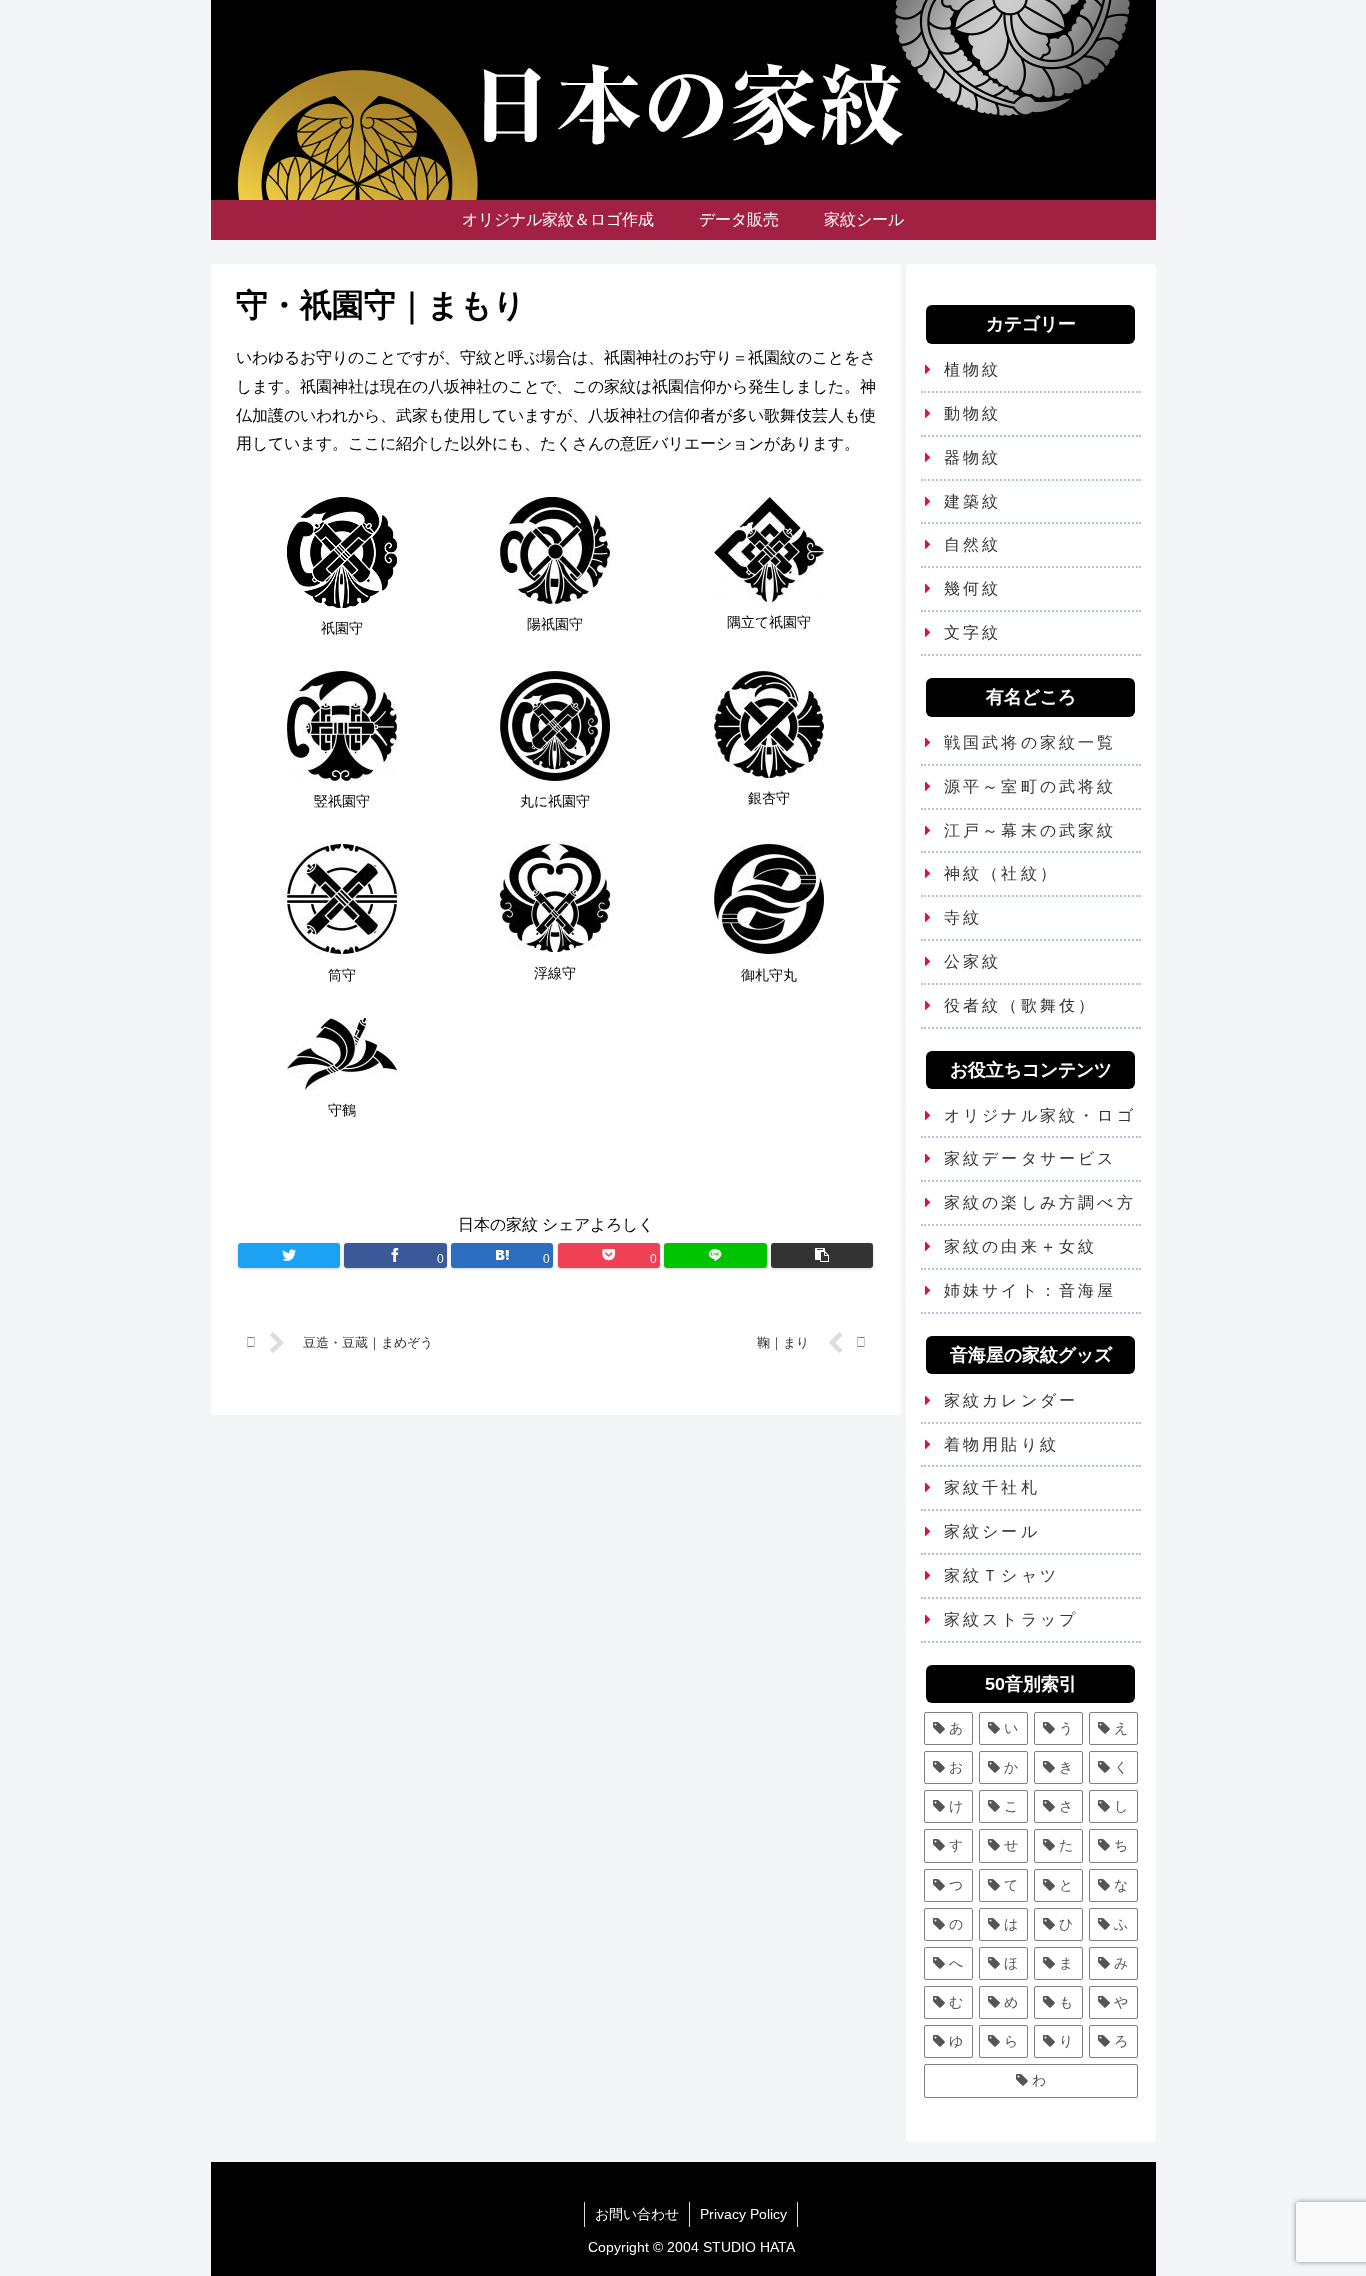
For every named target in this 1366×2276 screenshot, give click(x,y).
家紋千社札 (992, 1487)
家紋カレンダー (1011, 1400)
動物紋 (973, 413)
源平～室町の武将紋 (1030, 786)
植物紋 (973, 369)
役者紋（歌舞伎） (1021, 1005)
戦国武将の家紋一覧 (1030, 742)
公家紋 (973, 961)
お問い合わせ (637, 2214)
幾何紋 (973, 588)
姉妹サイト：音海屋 (1030, 1290)
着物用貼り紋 (1001, 1444)
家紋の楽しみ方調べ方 (1040, 1202)
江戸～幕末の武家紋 (1030, 830)
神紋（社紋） (1001, 873)
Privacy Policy (743, 2214)
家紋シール (992, 1531)
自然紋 (973, 544)
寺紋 (963, 917)
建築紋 (973, 501)
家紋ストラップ (1011, 1619)
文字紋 (973, 632)
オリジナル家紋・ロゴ (1040, 1115)
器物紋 (973, 457)
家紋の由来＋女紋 (1021, 1246)
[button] (822, 1255)
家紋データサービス (1030, 1158)
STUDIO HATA (749, 2247)
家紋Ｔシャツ (1001, 1575)
